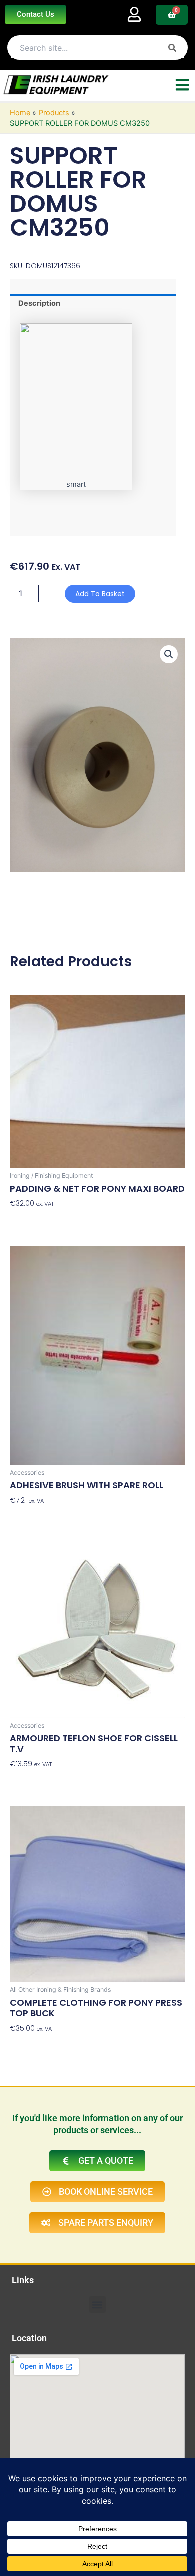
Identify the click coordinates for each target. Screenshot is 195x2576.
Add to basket (100, 594)
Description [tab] (39, 303)
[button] (169, 654)
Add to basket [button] (34, 1219)
